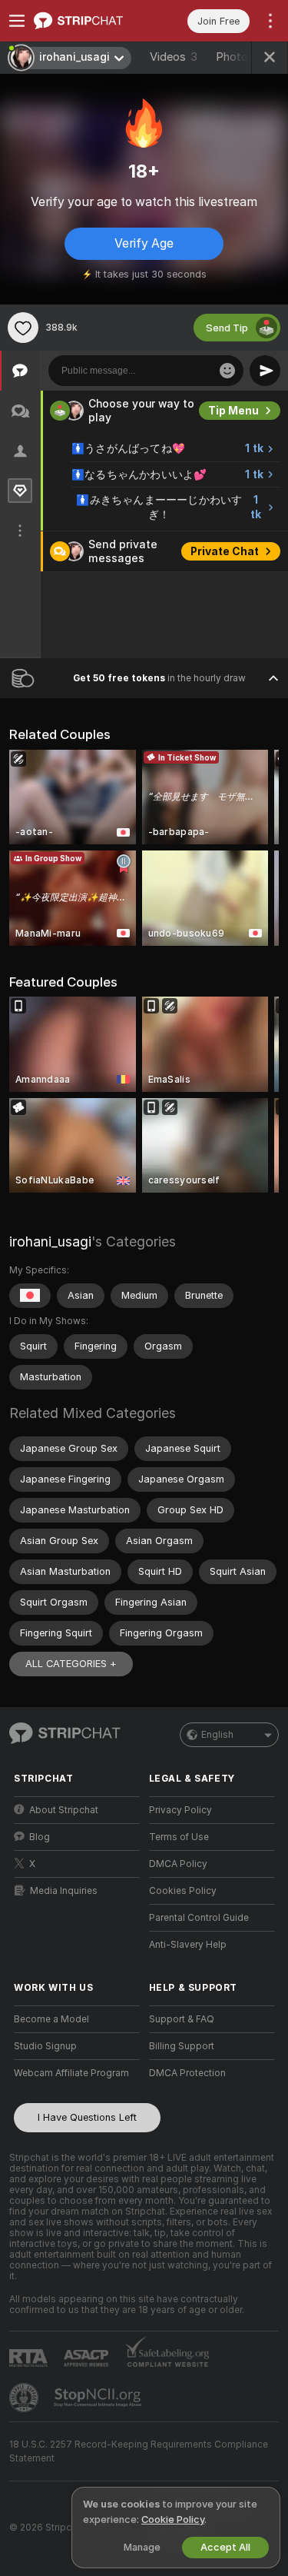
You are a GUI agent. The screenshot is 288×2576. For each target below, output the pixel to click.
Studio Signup (45, 2046)
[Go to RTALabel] (30, 2358)
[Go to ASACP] (88, 2358)
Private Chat (225, 551)
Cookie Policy (173, 2519)
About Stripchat (64, 1810)
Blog (40, 1837)
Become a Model (51, 2019)
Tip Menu (233, 411)
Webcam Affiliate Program (71, 2073)
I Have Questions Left (87, 2117)
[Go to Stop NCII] (99, 2398)
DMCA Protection (187, 2073)
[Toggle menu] (17, 21)
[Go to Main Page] (89, 21)
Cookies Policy (183, 1891)
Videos (174, 57)
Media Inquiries (64, 1891)
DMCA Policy (178, 1864)
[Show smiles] (227, 371)
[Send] (265, 371)
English (217, 1735)
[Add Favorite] (23, 328)
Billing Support (182, 2046)
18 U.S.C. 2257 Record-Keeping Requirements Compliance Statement (139, 2451)
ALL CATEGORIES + (71, 1664)
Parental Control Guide (199, 1918)
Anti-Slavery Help (188, 1945)
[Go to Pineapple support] (25, 2398)
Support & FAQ (182, 2019)
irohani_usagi (50, 1241)
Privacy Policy (180, 1810)
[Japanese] (30, 1296)
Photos (244, 57)
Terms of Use (179, 1837)
